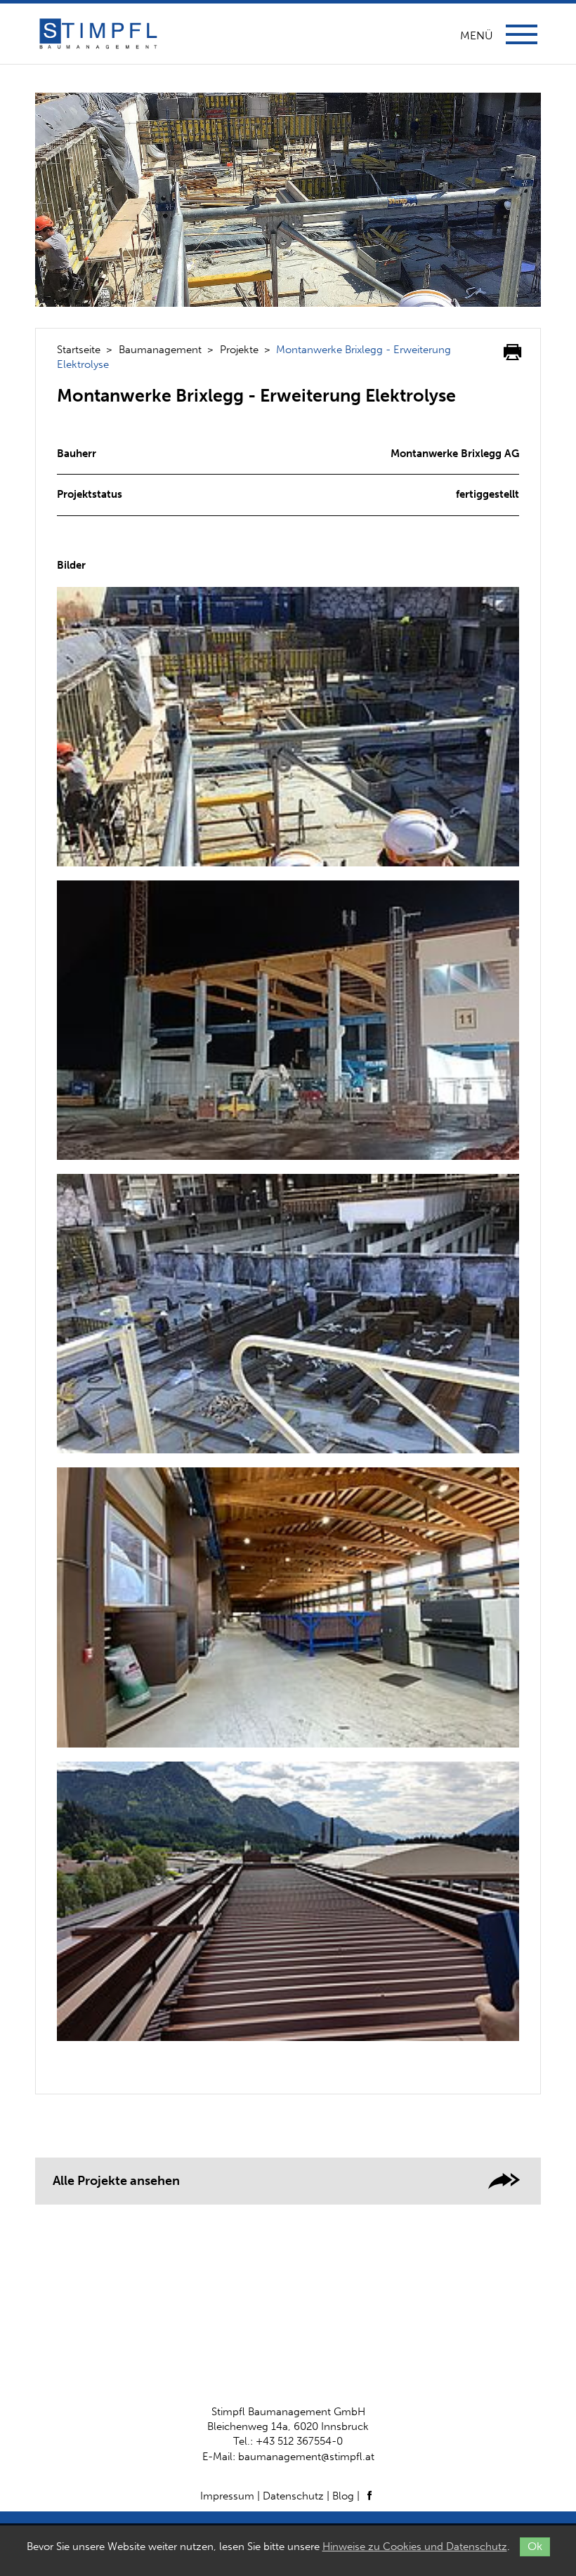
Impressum (227, 2496)
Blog (343, 2496)
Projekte (239, 350)
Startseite (79, 350)
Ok (535, 2546)
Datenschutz (293, 2496)
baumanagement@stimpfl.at (306, 2457)
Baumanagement (160, 350)
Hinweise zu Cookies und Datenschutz (415, 2547)
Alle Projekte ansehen (116, 2181)
